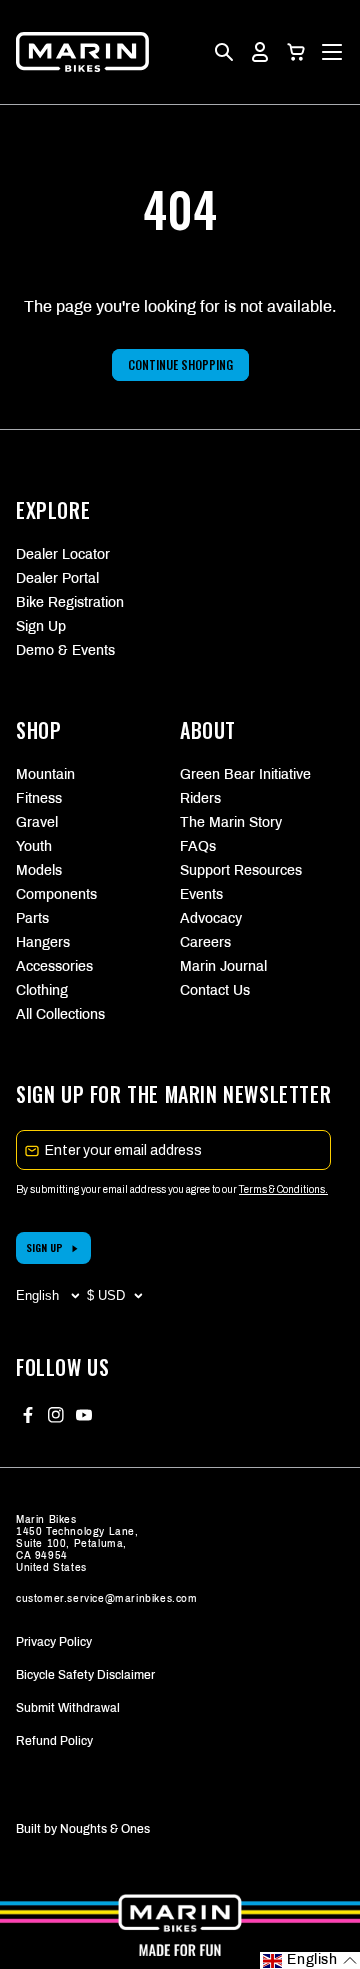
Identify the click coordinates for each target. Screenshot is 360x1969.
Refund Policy (54, 1741)
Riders (200, 798)
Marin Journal (223, 966)
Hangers (43, 942)
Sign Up (41, 626)
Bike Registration (70, 602)
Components (56, 894)
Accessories (54, 966)
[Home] (82, 52)
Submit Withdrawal (68, 1708)
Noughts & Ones (105, 1829)
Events (201, 894)
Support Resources (241, 870)
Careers (205, 942)
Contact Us (215, 990)
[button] (296, 52)
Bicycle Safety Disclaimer (85, 1675)
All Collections (60, 1014)
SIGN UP (44, 1247)
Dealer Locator (63, 554)
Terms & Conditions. (283, 1189)
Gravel (37, 822)
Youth (34, 846)
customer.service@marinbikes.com (107, 1598)
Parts (32, 918)
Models (39, 870)
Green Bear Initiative (245, 774)
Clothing (42, 990)
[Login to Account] (260, 52)
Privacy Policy (54, 1642)
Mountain (45, 774)
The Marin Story (231, 822)
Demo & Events (65, 650)
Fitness (39, 798)
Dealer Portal (57, 578)
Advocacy (211, 918)
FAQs (198, 846)
